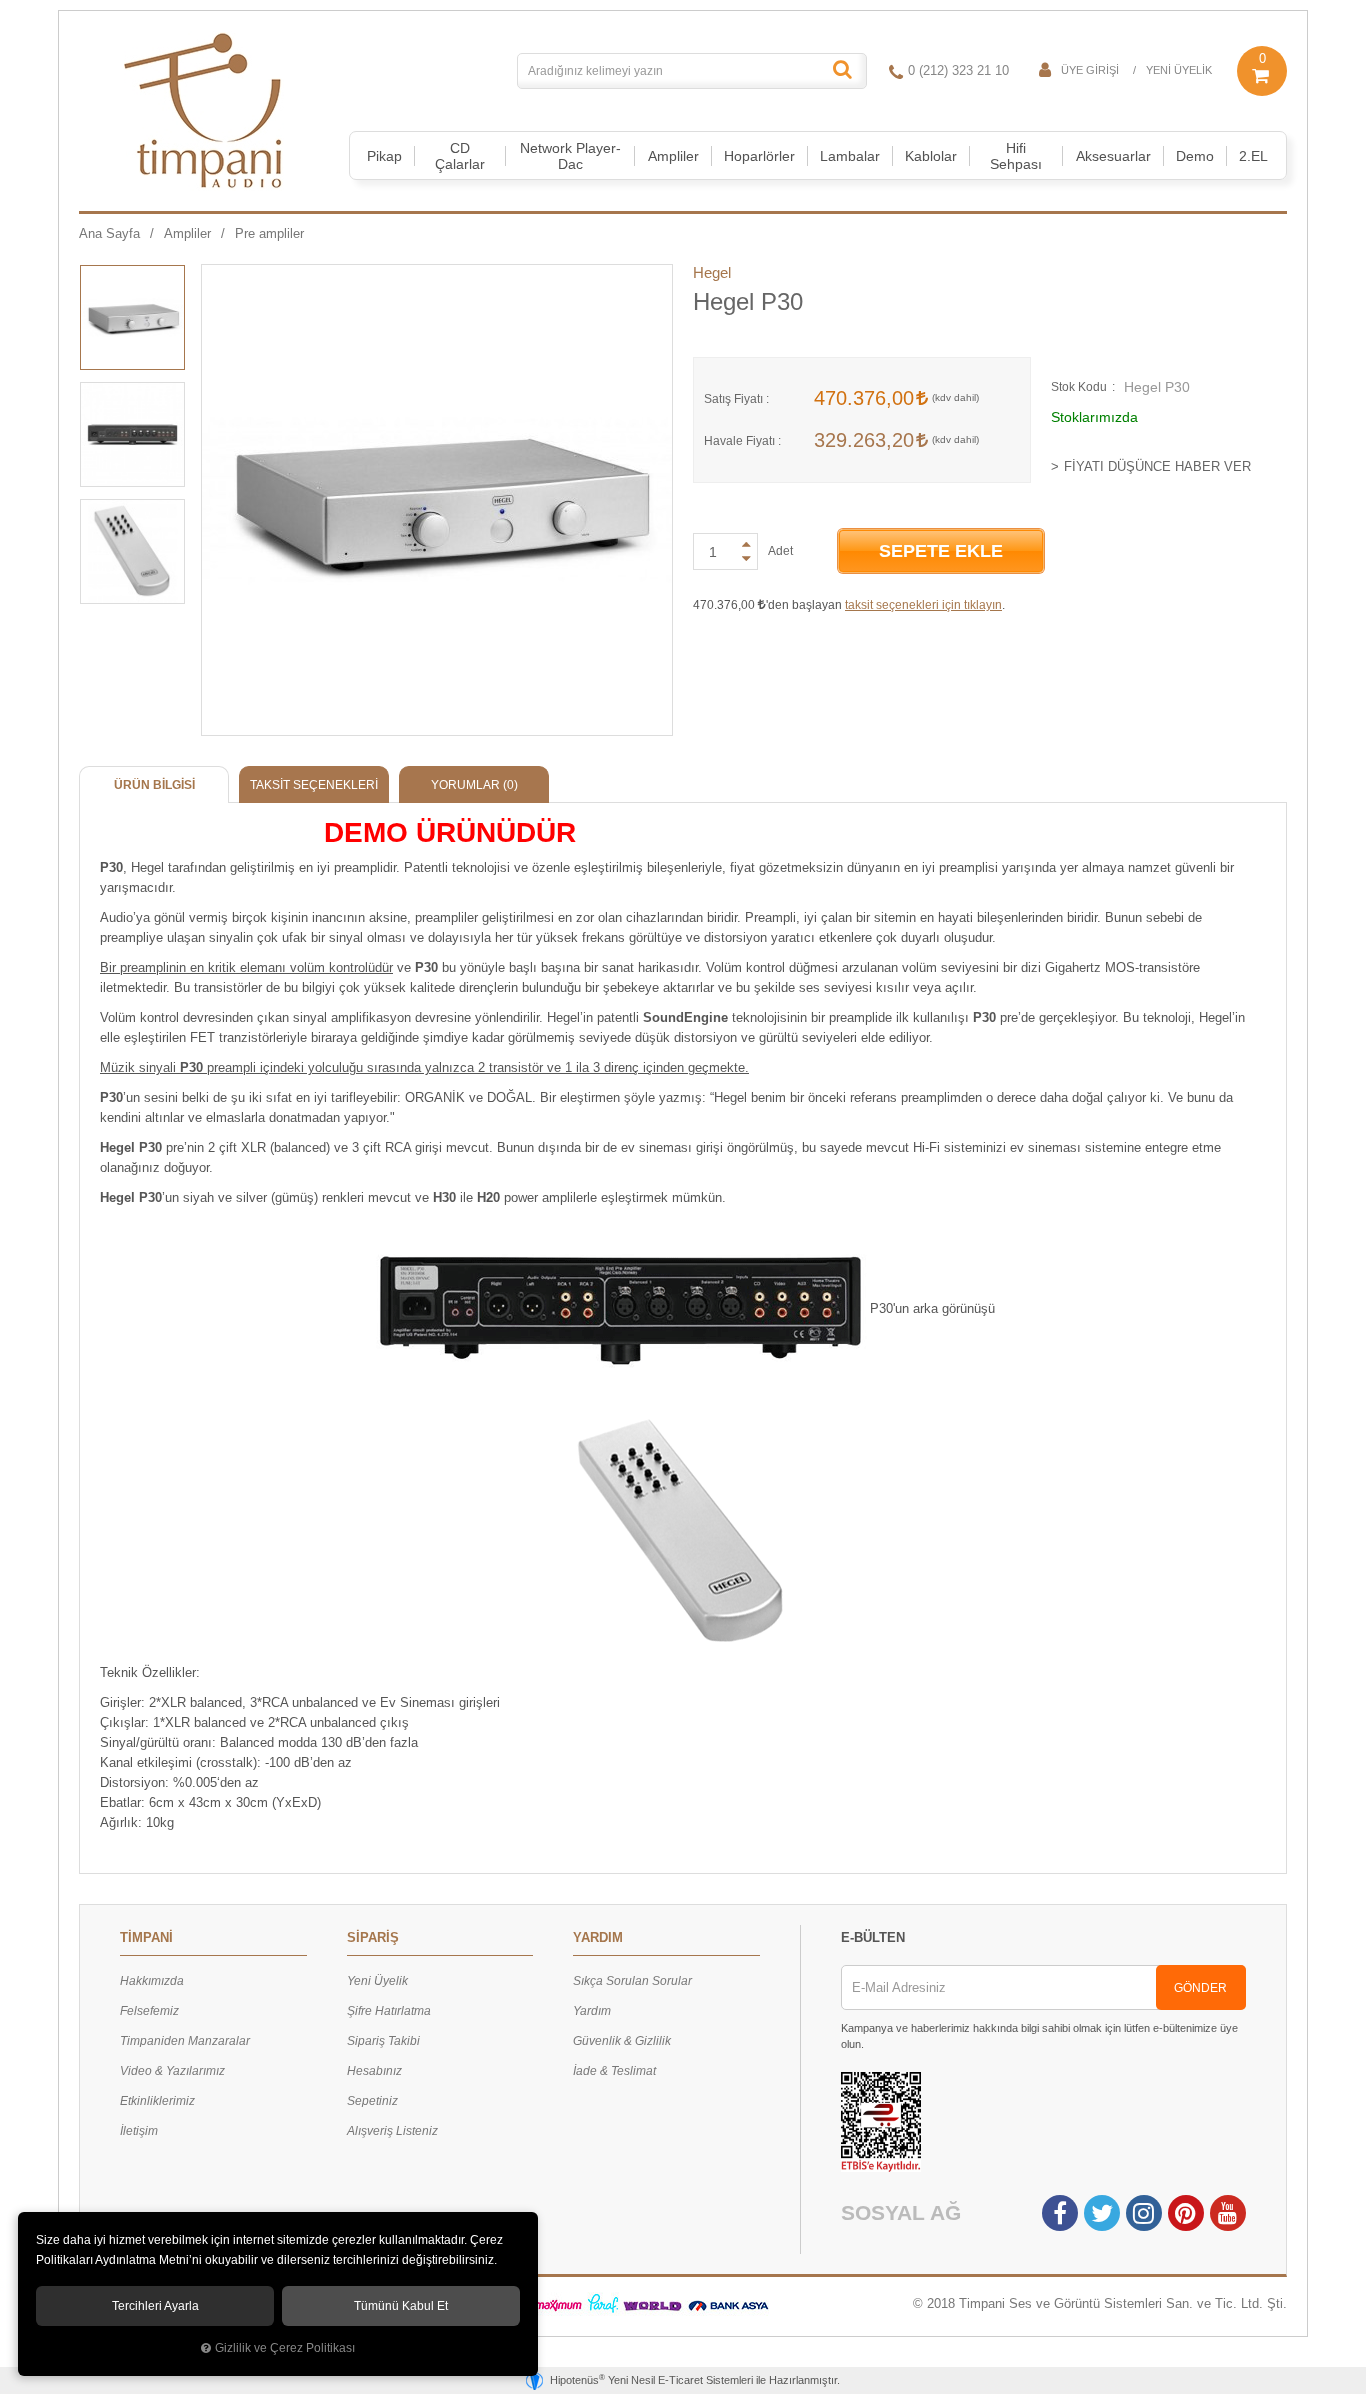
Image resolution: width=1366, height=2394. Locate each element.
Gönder (1200, 1988)
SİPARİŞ (373, 1937)
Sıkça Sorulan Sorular (632, 1981)
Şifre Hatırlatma (389, 2011)
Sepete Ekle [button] (941, 551)
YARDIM (598, 1937)
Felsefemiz (149, 2011)
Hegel (712, 272)
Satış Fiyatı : (736, 399)
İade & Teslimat (614, 2071)
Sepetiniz (372, 2101)
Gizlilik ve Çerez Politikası (285, 2347)
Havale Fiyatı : (742, 441)
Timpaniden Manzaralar (185, 2041)
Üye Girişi (1090, 70)
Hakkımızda (152, 1981)
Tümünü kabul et (401, 2306)
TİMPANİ (146, 1937)
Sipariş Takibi (383, 2041)
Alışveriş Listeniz (392, 2131)
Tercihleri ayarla (155, 2306)
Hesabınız (374, 2071)
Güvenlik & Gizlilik (622, 2041)
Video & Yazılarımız (172, 2071)
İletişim (139, 2131)
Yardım (592, 2011)
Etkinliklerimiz (157, 2101)
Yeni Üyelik (1179, 70)
